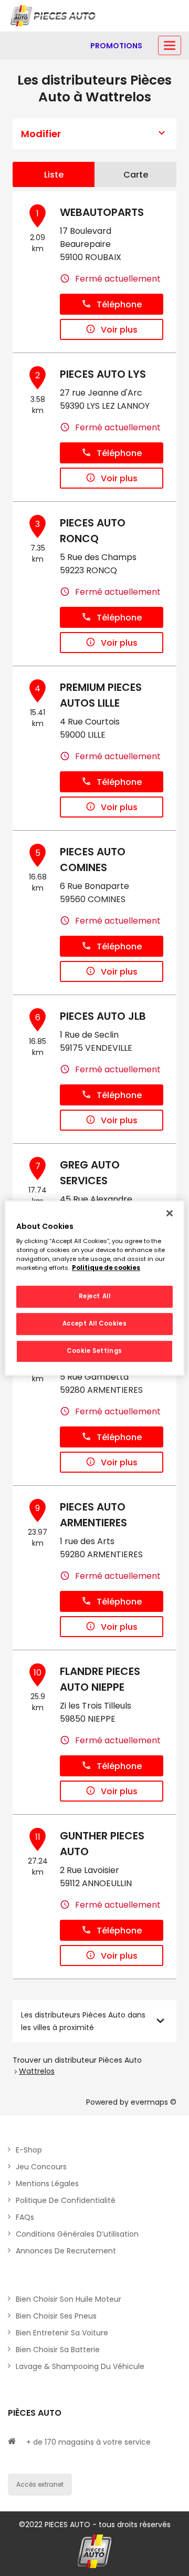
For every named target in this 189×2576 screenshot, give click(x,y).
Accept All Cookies (94, 1323)
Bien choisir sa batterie (58, 2350)
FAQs (25, 2217)
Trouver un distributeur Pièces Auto (77, 2060)
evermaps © (154, 2102)
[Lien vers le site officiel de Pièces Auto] (54, 16)
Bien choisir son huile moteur (69, 2299)
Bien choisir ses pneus (56, 2316)
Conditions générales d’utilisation (77, 2234)
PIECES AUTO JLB (103, 1016)
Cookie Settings (94, 1351)
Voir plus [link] (119, 330)
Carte (136, 175)
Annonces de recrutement (66, 2251)
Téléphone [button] (119, 304)
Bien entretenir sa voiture (62, 2333)
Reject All (95, 1297)
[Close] (170, 1213)
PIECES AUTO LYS (103, 374)
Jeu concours (41, 2167)
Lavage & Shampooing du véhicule (80, 2366)
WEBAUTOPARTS (102, 212)
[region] (94, 1288)
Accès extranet (40, 2484)
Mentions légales (47, 2184)
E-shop (29, 2150)
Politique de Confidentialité (66, 2200)
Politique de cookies (106, 1268)
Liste (54, 175)
